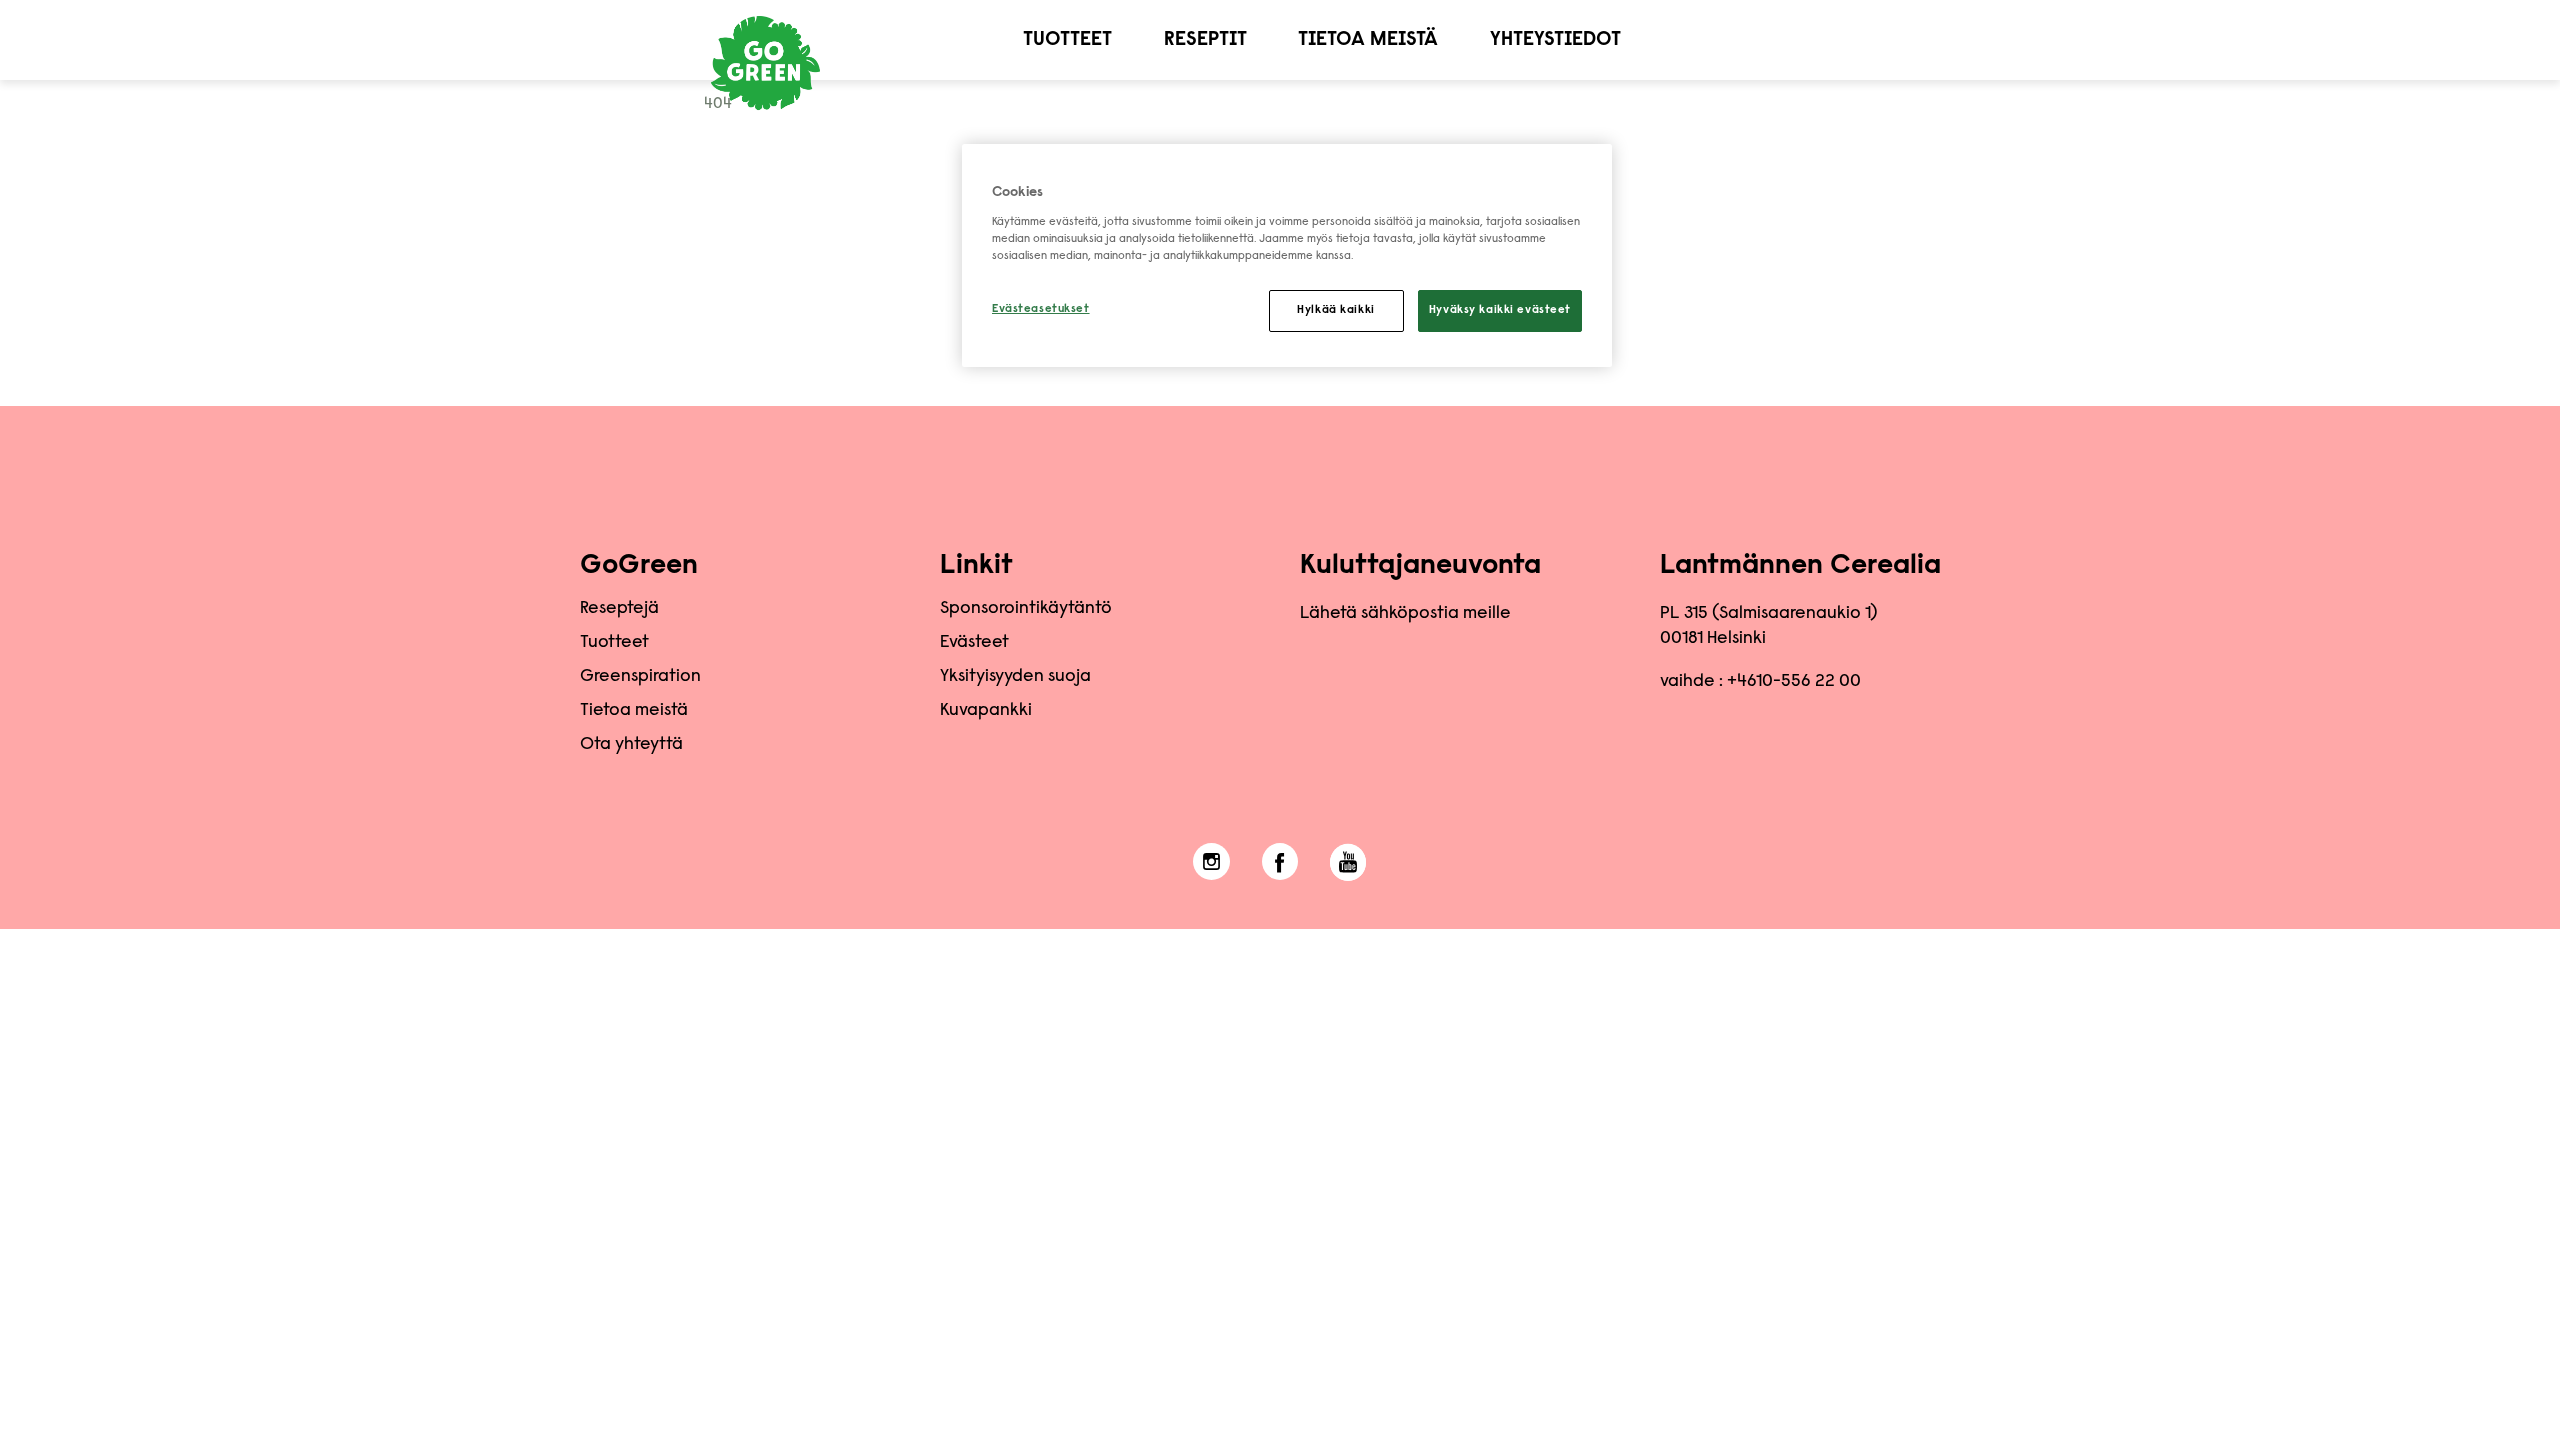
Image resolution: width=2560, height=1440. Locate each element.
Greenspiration (640, 677)
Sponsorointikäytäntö (1026, 609)
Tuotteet (1067, 40)
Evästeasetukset (1041, 309)
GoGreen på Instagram (1211, 862)
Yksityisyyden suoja (1015, 677)
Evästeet (974, 643)
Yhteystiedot (1555, 40)
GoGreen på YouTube (1348, 862)
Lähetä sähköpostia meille (1405, 614)
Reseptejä (619, 609)
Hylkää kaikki (1335, 310)
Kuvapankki (986, 711)
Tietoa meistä (1368, 40)
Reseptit (1205, 40)
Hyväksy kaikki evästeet (1500, 310)
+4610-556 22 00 (1794, 682)
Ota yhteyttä (631, 745)
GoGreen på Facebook (1280, 862)
